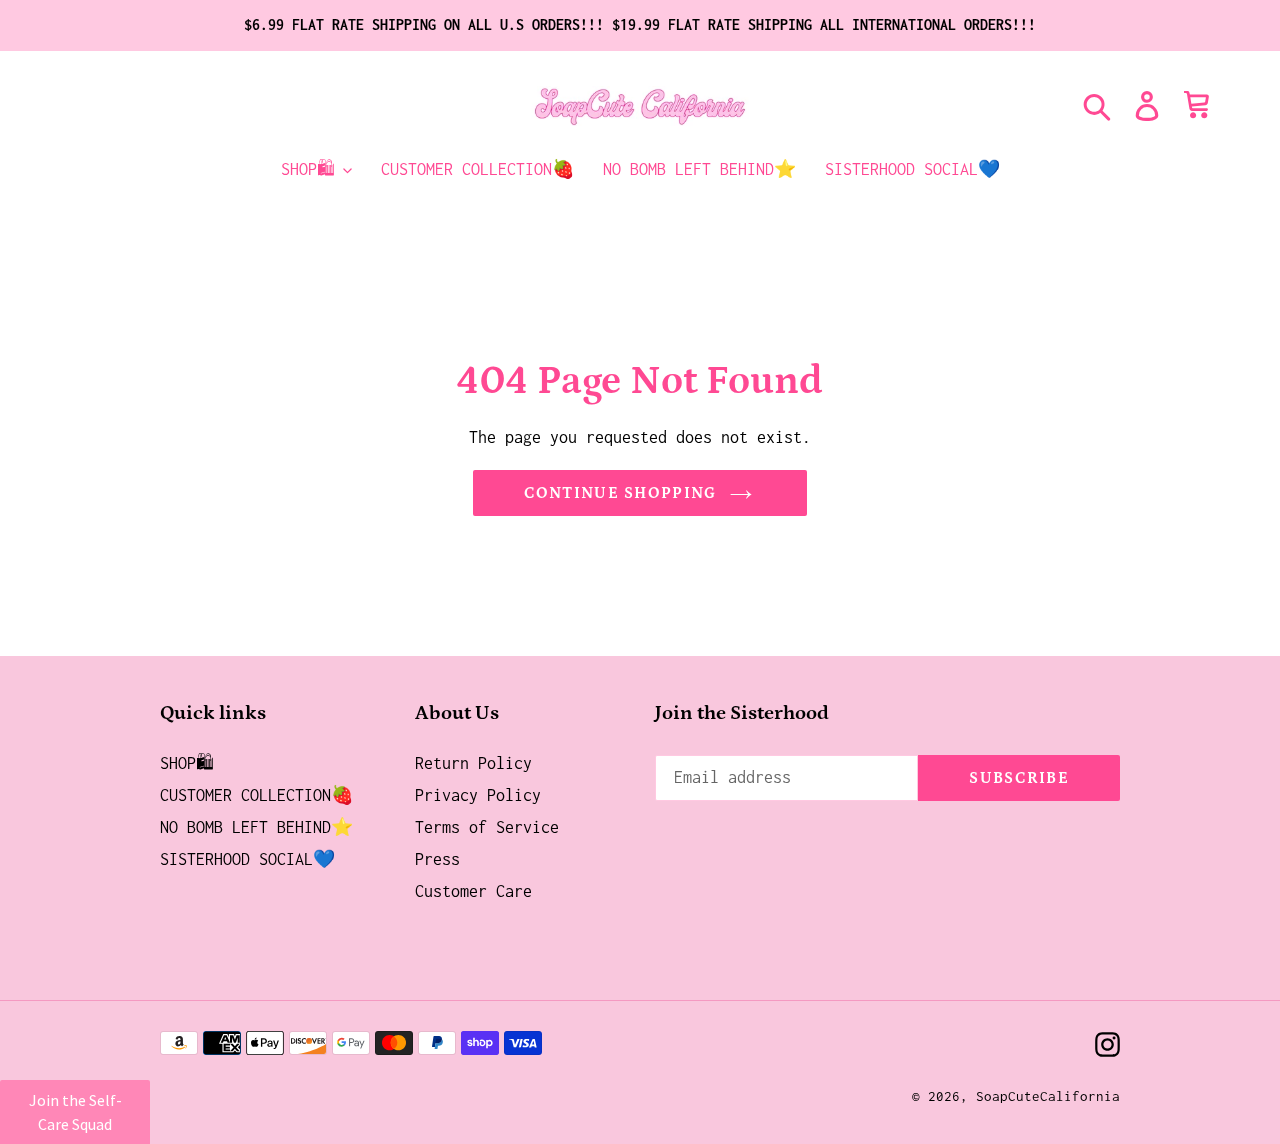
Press (437, 859)
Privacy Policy (478, 795)
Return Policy (473, 763)
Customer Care (473, 891)
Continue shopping (620, 493)
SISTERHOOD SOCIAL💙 (247, 859)
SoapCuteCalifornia (1048, 1096)
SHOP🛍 (187, 763)
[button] (75, 1112)
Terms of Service (487, 827)
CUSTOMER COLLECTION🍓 (256, 795)
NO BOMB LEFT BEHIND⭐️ (256, 827)
